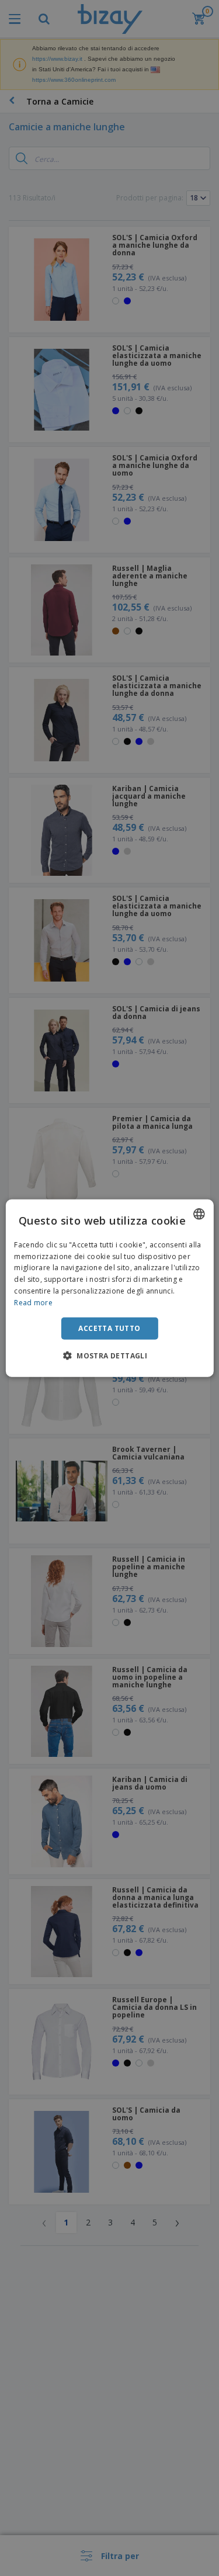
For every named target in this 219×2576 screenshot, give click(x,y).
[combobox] (199, 1214)
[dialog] (109, 1288)
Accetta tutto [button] (109, 1328)
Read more (33, 1303)
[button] (109, 1355)
